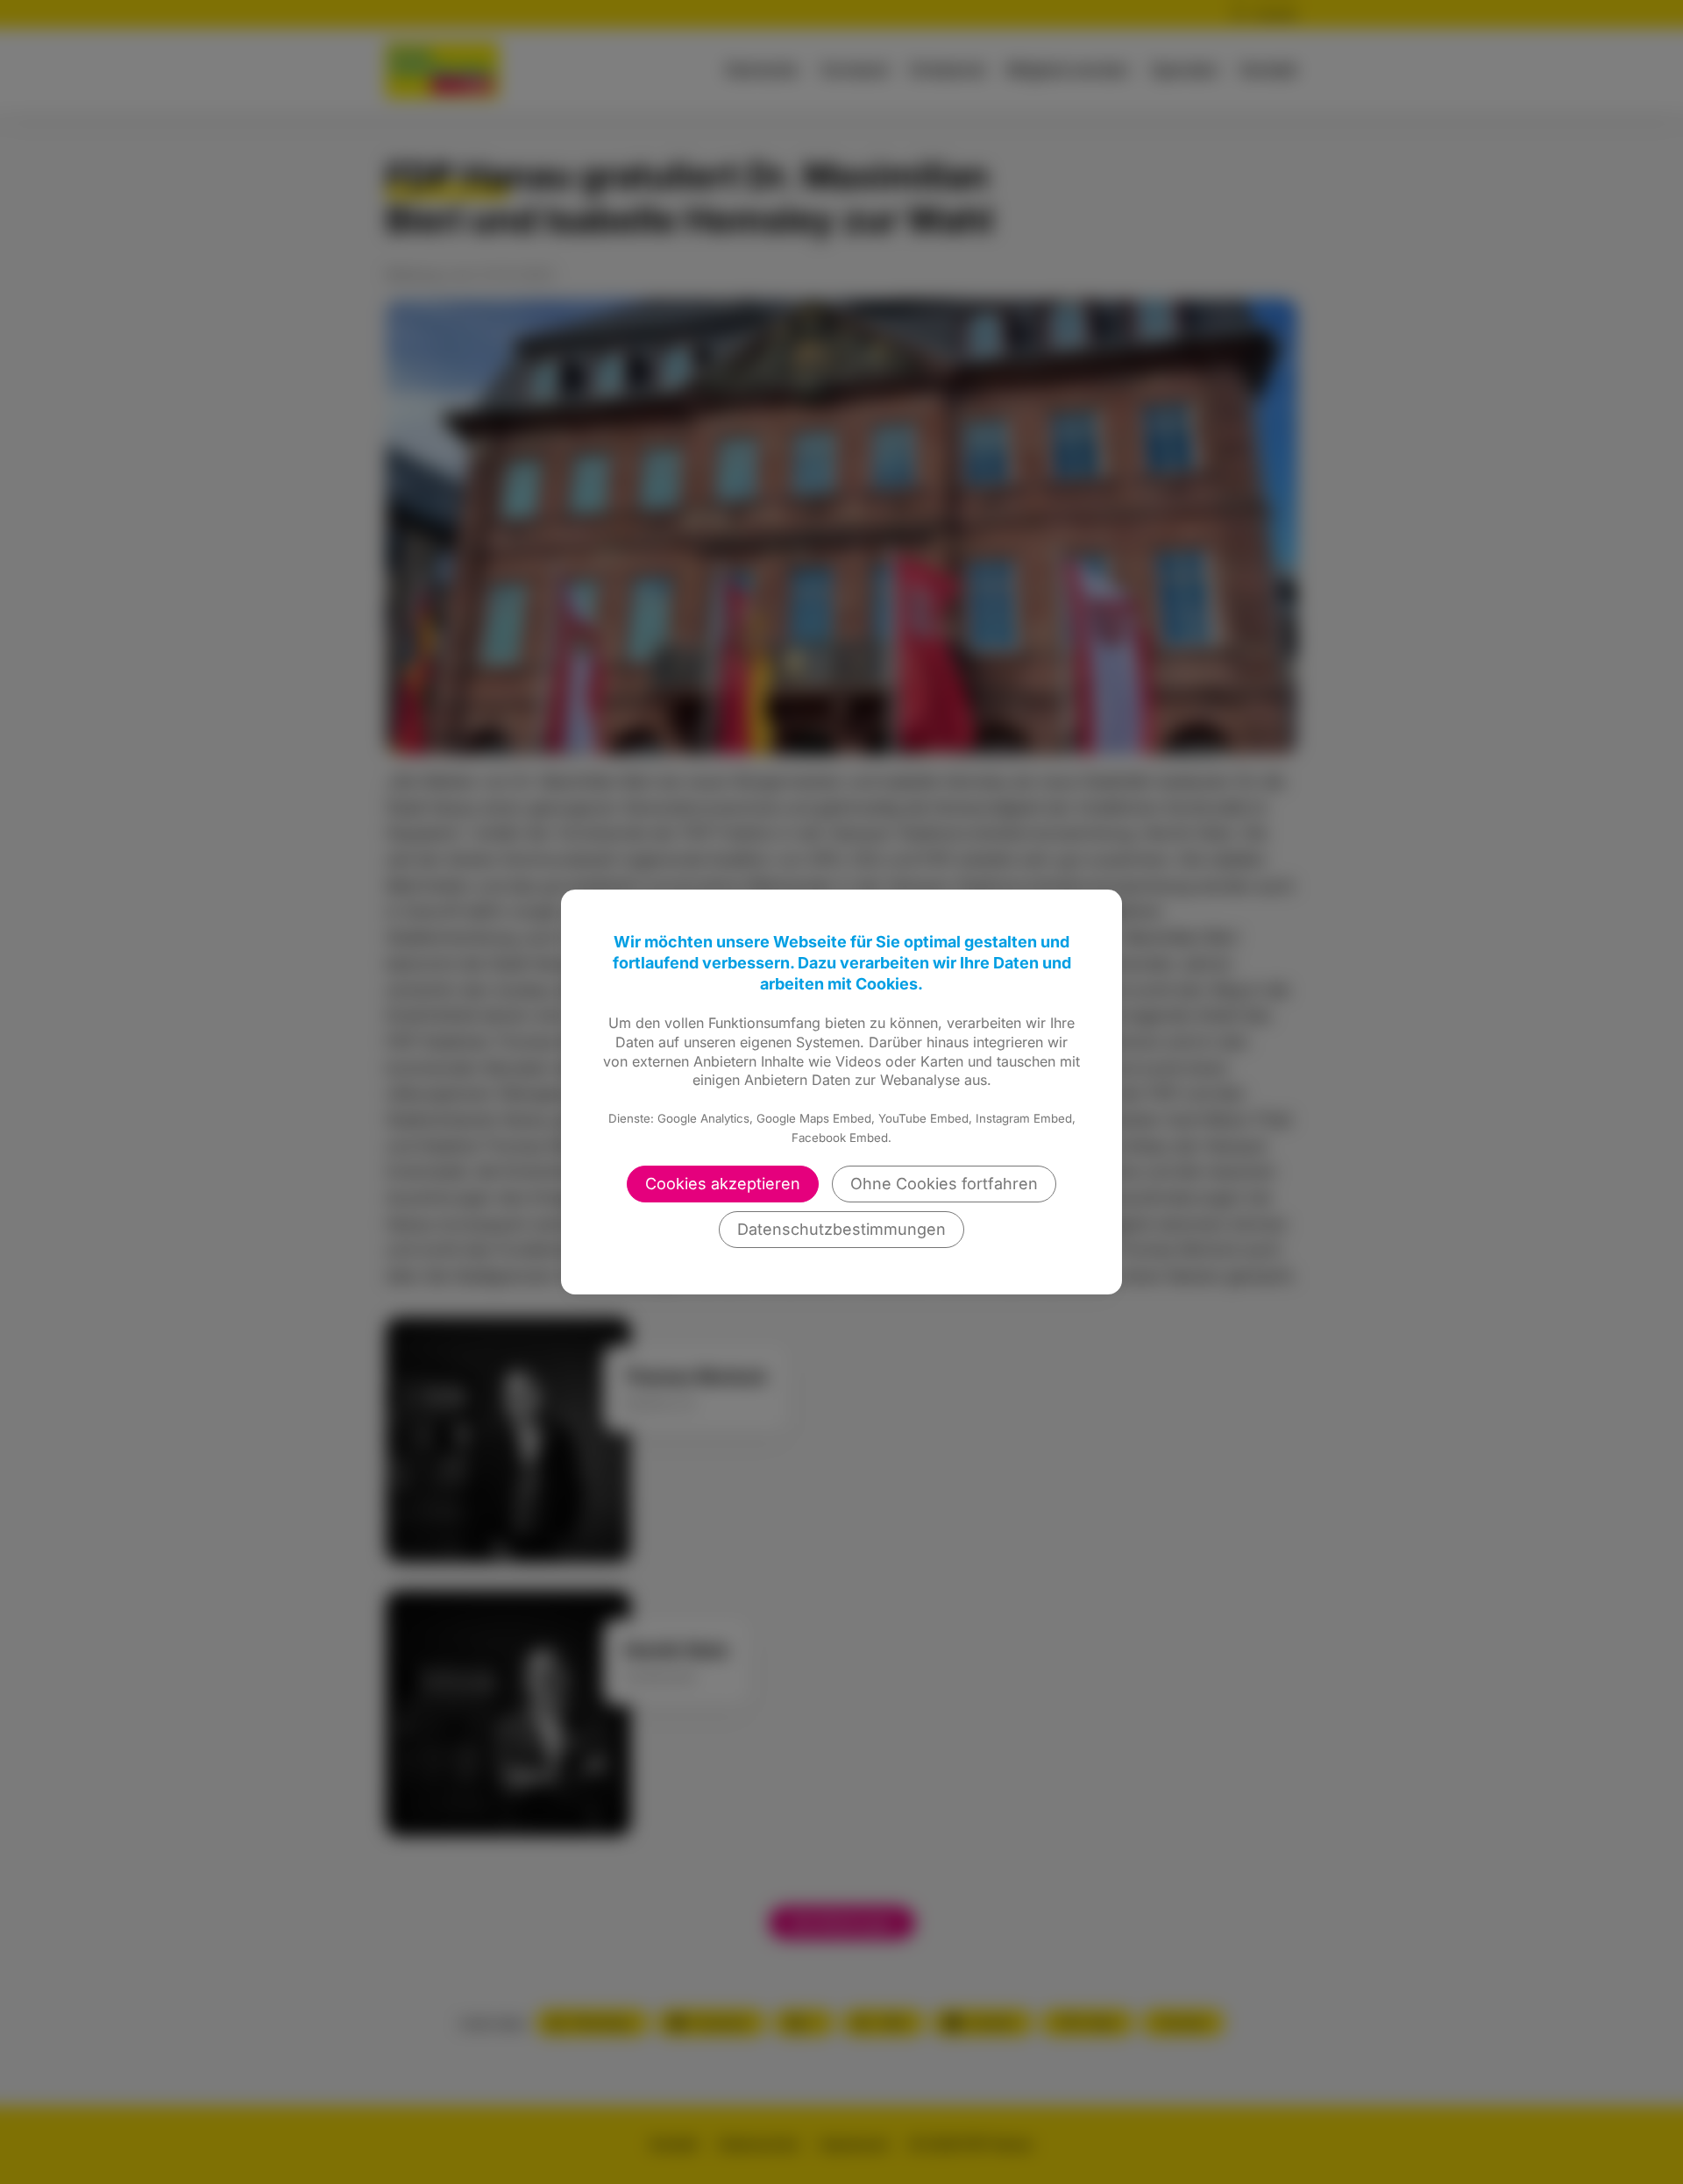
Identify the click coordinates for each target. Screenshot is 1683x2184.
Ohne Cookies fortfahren (944, 1184)
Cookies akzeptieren (723, 1184)
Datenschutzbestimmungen (841, 1229)
